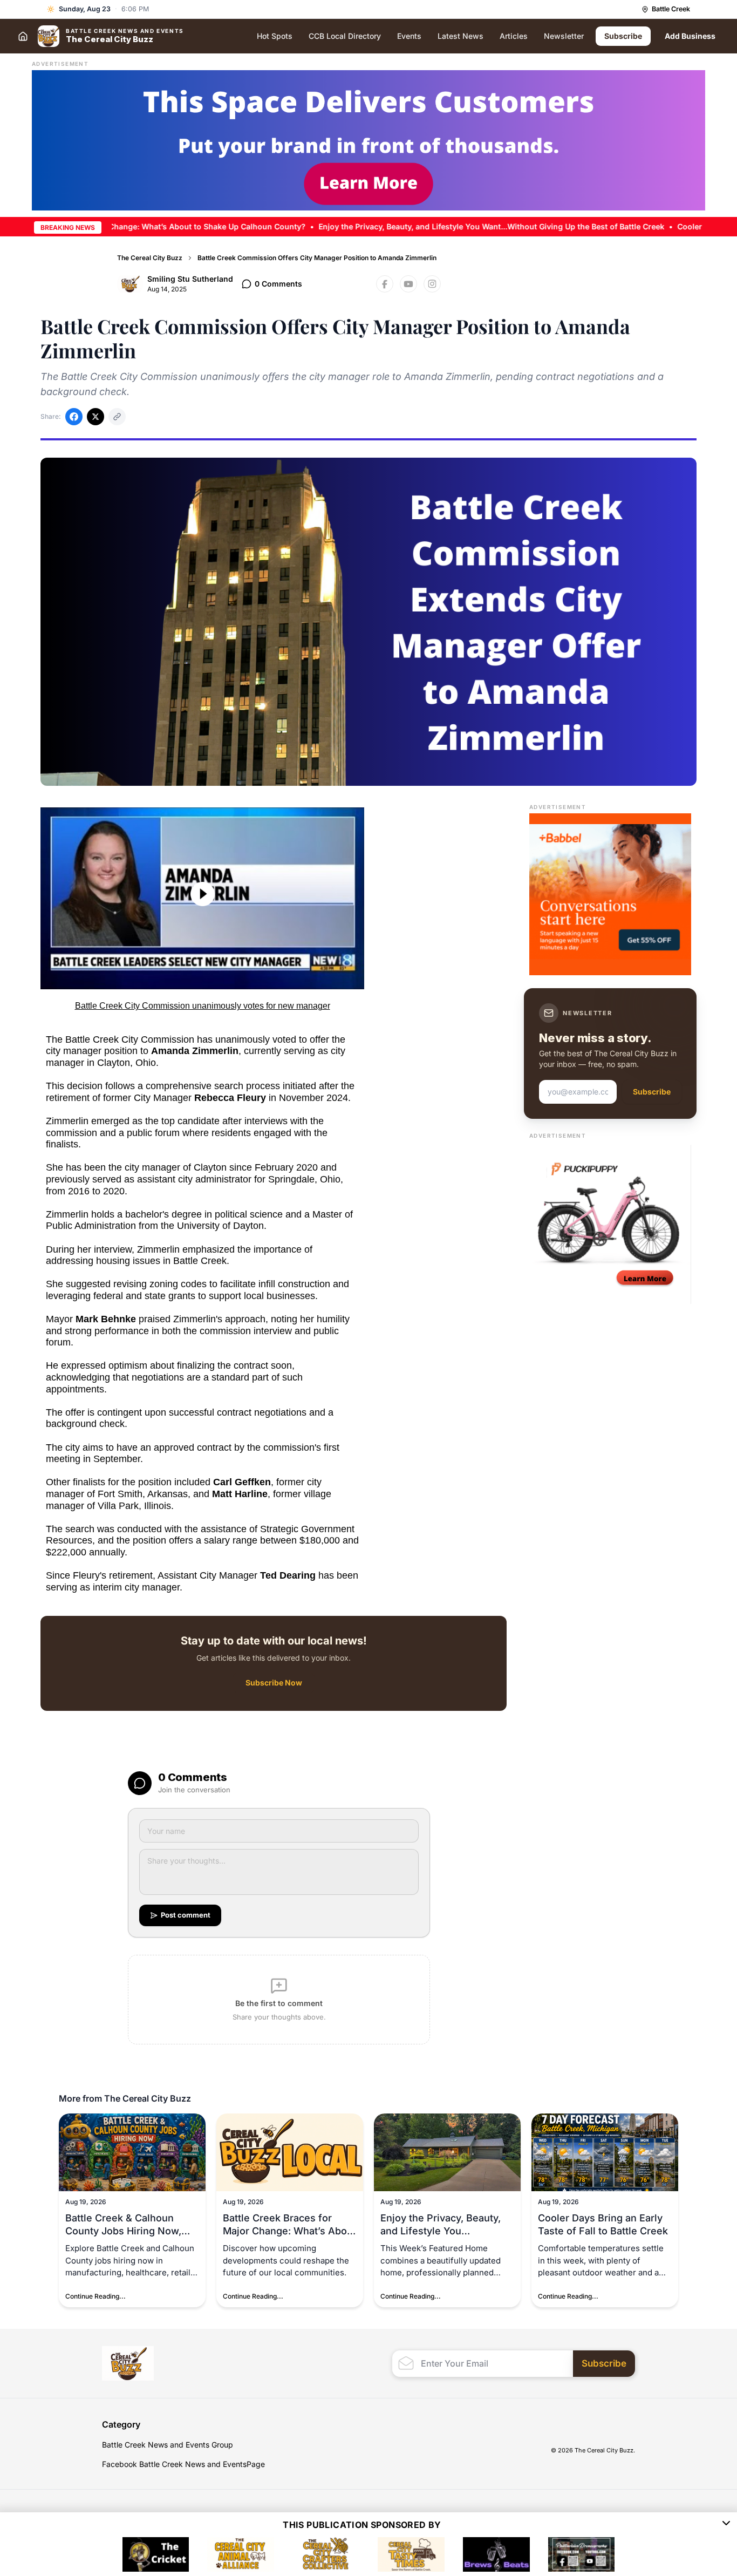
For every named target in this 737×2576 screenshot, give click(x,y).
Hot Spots (275, 36)
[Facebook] (385, 284)
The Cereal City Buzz (150, 258)
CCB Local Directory (345, 36)
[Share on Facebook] (74, 417)
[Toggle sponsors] (726, 2525)
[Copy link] (117, 417)
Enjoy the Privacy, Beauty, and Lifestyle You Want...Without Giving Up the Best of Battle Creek (435, 226)
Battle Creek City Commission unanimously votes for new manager (203, 1006)
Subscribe (623, 36)
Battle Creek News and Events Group (168, 2445)
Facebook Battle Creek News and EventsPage (183, 2464)
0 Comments (278, 284)
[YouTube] (408, 284)
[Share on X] (95, 417)
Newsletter (564, 36)
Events (409, 36)
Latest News (460, 36)
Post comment (186, 1915)
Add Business (690, 36)
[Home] (23, 36)
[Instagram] (432, 284)
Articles (514, 36)
